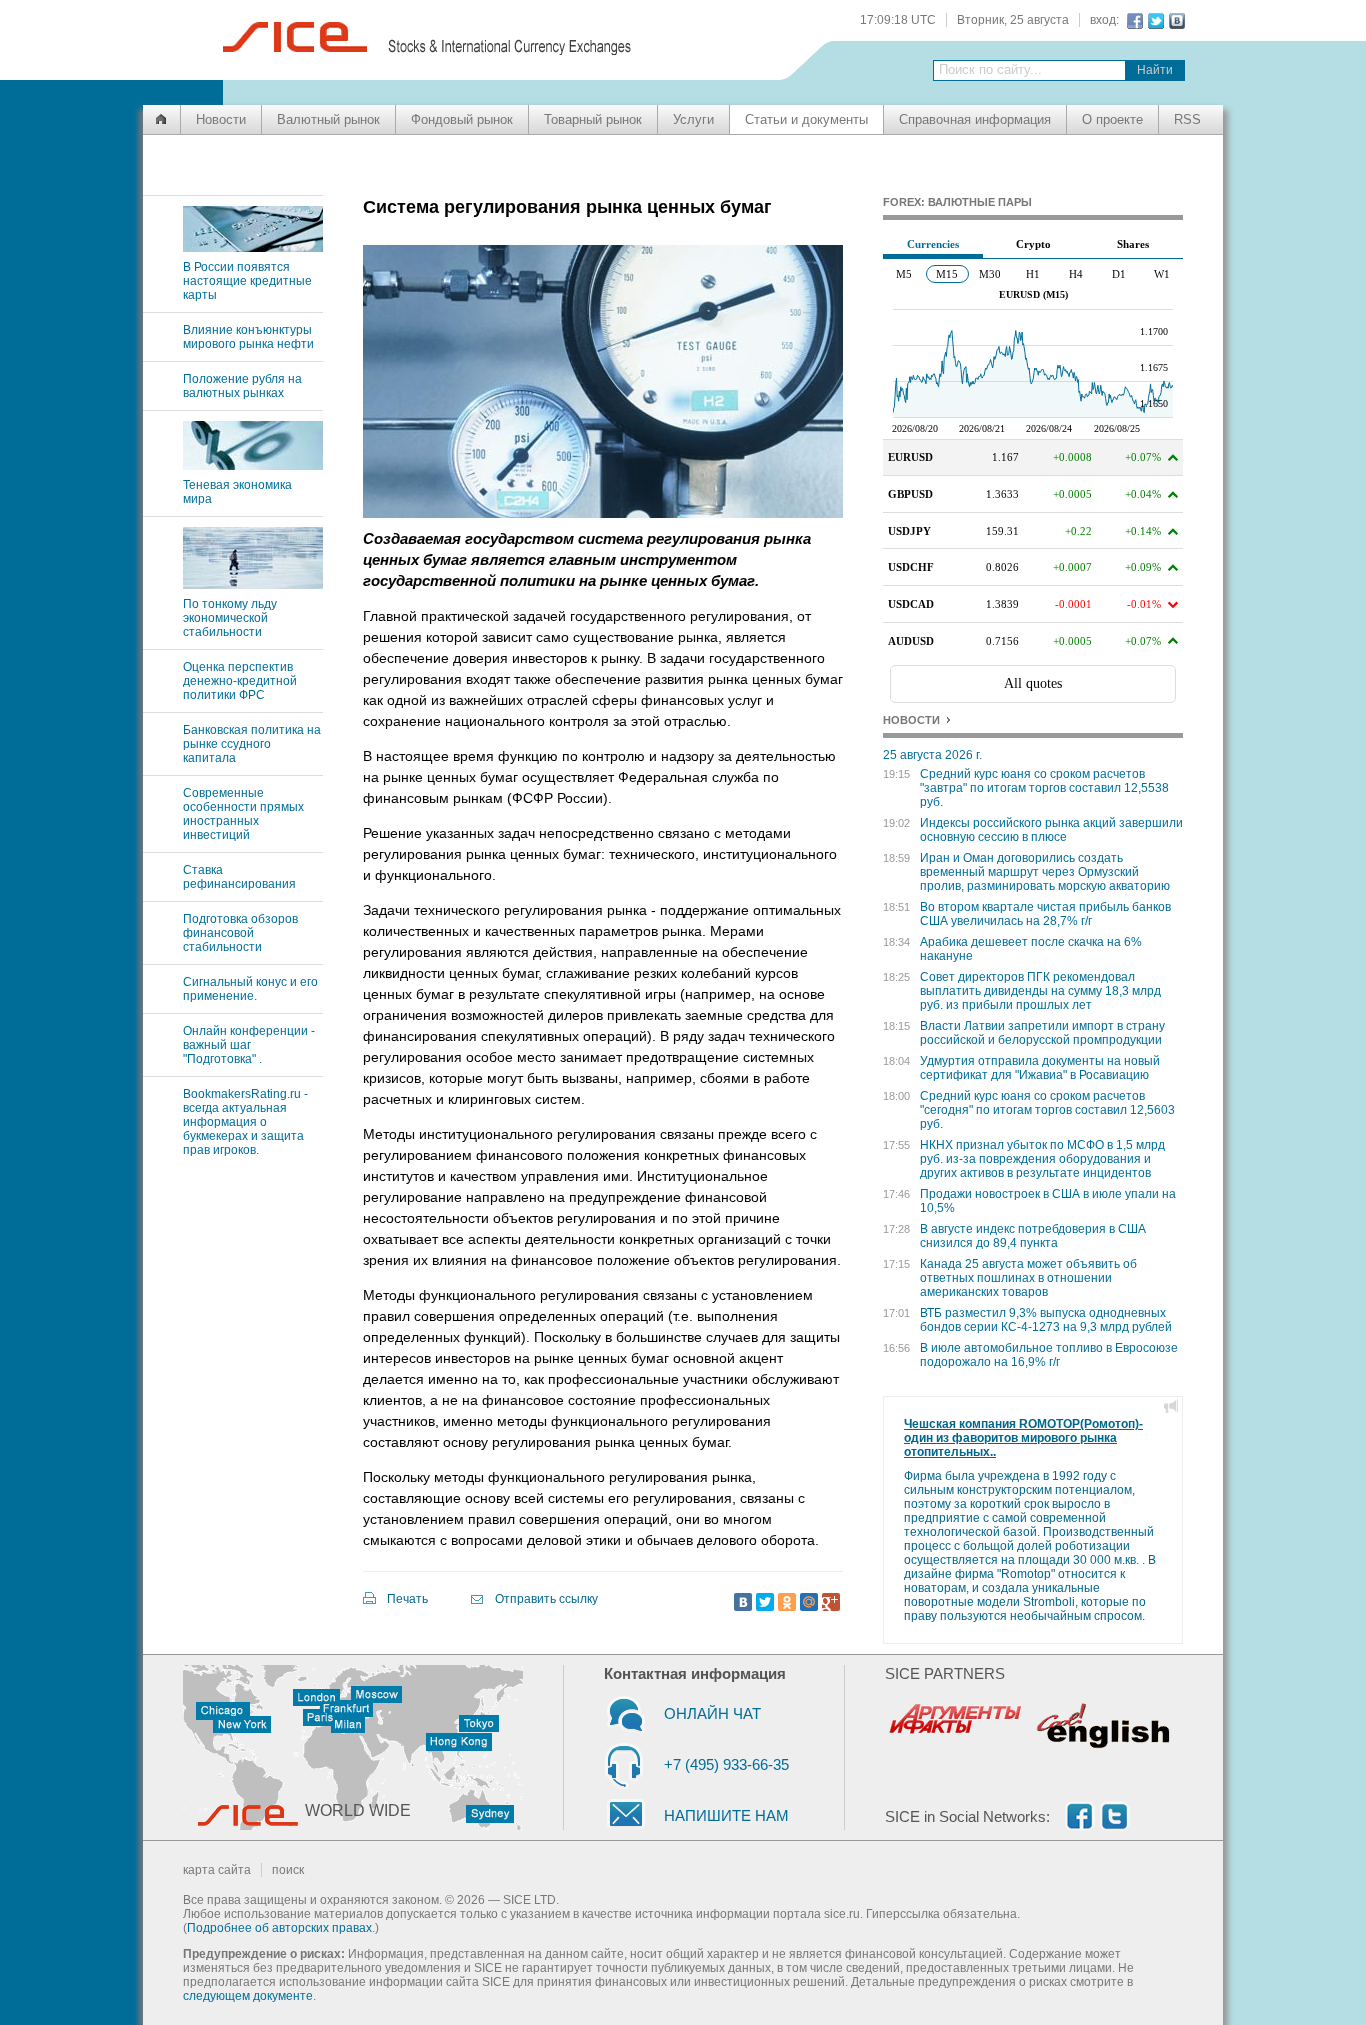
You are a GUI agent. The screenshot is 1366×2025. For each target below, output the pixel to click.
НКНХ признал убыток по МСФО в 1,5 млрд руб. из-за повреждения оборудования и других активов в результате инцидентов (1042, 1159)
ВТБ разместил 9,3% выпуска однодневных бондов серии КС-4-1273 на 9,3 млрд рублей (1046, 1320)
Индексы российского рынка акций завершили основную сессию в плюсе (1051, 830)
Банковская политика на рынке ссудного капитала (252, 744)
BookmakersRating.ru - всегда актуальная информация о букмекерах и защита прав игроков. (245, 1122)
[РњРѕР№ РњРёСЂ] (809, 1602)
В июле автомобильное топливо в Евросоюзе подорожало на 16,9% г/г (1049, 1355)
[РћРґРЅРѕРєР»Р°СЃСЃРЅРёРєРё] (787, 1602)
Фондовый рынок (462, 119)
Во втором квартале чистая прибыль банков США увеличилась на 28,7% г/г (1045, 914)
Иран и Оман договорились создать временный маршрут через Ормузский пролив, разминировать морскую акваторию (1045, 872)
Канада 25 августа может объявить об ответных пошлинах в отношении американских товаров (1028, 1278)
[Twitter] (765, 1602)
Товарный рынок (593, 119)
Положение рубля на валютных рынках (242, 386)
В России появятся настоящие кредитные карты (247, 281)
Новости (221, 119)
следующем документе (248, 1996)
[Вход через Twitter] (1153, 21)
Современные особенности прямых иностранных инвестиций (243, 814)
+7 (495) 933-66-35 (726, 1764)
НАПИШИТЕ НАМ (726, 1815)
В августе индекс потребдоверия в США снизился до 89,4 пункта (1033, 1236)
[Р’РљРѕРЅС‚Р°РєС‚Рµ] (743, 1602)
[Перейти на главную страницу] (161, 119)
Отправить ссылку (546, 1599)
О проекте (1112, 119)
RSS (1187, 119)
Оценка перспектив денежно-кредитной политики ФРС (240, 681)
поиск (288, 1870)
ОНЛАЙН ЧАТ (712, 1713)
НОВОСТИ (911, 720)
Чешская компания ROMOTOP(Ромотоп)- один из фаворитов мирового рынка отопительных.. (1023, 1438)
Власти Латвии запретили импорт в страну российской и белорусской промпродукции (1042, 1033)
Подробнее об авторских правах (279, 1928)
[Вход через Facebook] (1132, 21)
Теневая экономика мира (237, 492)
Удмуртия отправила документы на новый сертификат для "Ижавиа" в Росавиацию (1040, 1068)
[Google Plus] (831, 1602)
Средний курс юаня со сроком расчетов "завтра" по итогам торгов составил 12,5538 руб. (1044, 788)
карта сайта (217, 1870)
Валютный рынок (328, 119)
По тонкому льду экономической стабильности (230, 618)
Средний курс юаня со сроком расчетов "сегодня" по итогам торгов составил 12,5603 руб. (1047, 1110)
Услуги (693, 119)
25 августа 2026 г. (932, 755)
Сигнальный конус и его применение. (250, 989)
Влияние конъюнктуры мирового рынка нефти (248, 337)
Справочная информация (975, 119)
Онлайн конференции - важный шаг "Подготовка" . (249, 1045)
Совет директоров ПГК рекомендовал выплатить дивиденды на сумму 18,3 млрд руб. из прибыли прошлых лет (1040, 991)
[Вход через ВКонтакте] (1174, 21)
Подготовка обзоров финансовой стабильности (240, 933)
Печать (407, 1599)
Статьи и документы (806, 119)
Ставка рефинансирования (239, 877)
